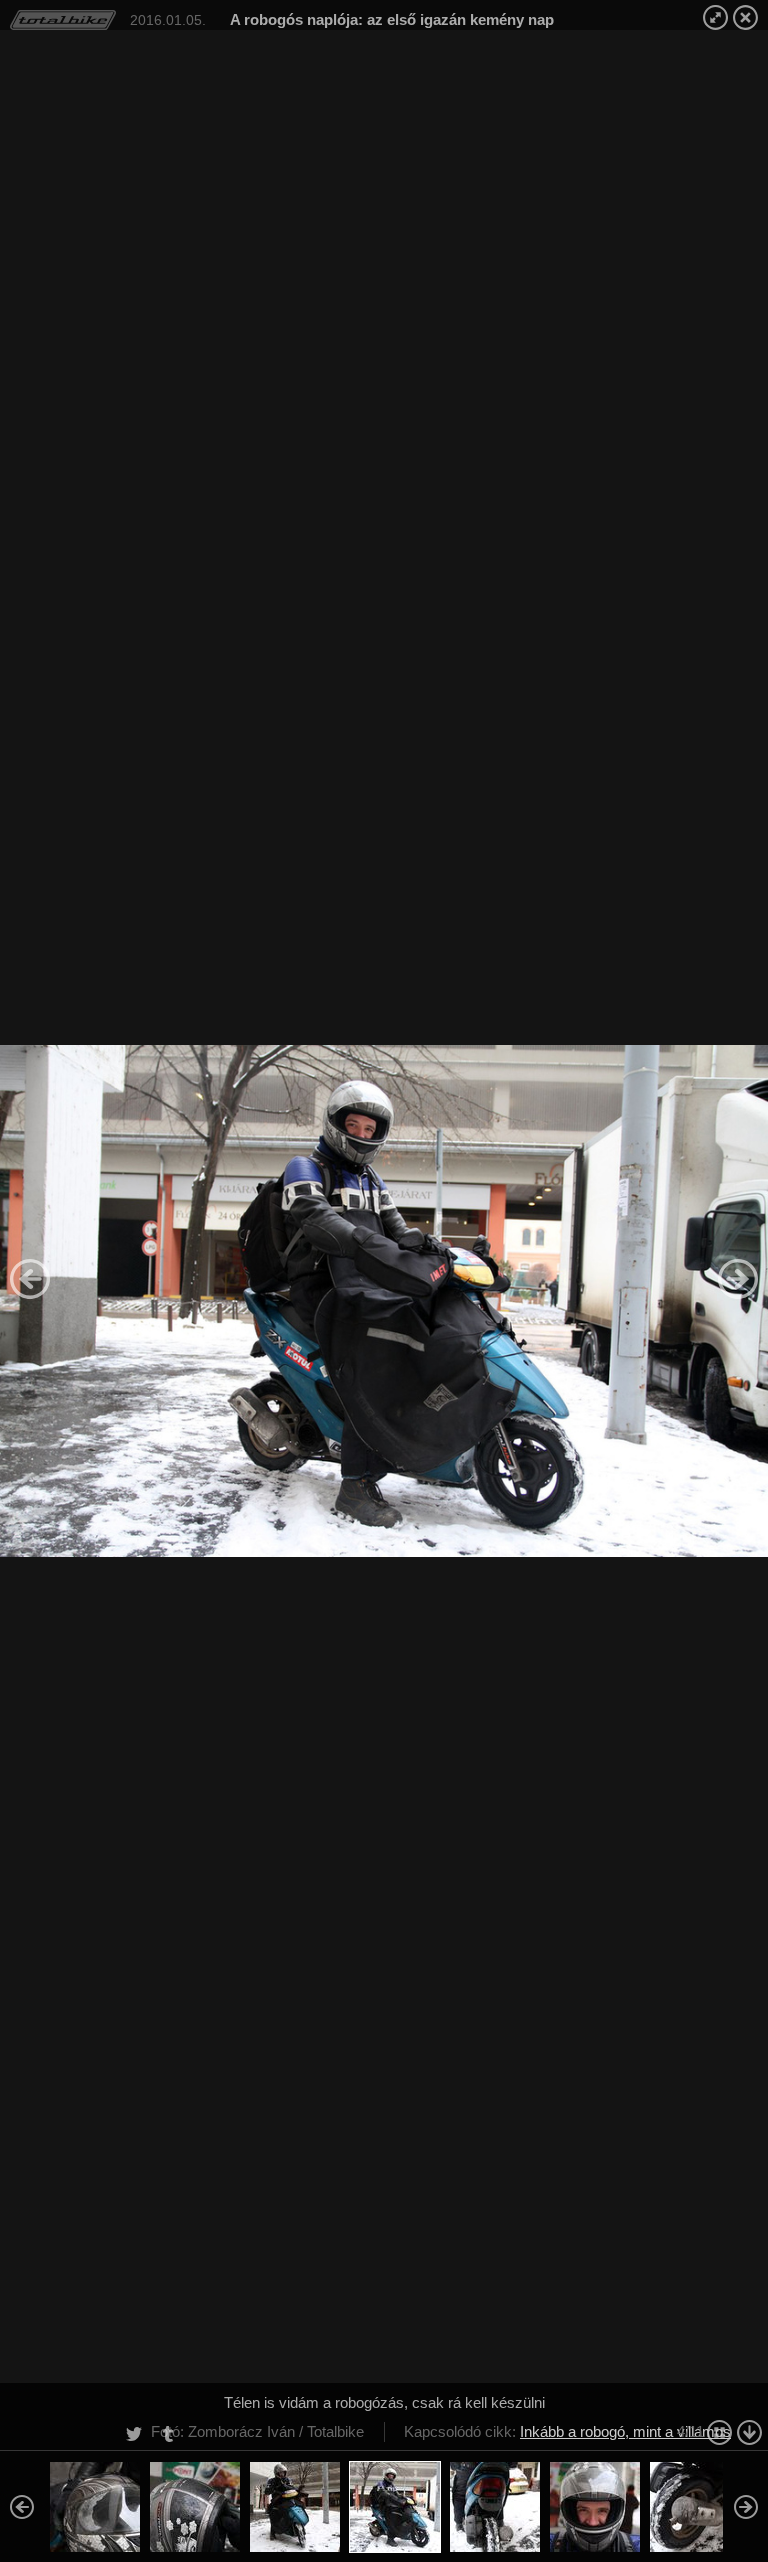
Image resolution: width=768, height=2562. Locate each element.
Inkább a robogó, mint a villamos (625, 2431)
